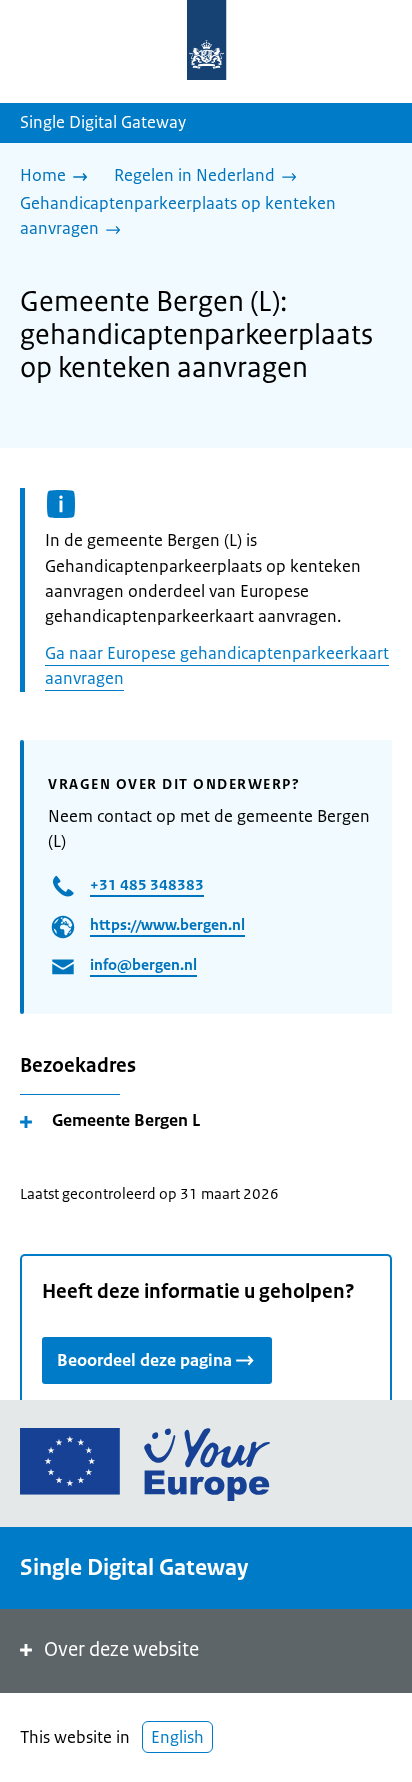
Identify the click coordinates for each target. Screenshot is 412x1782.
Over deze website (121, 1649)
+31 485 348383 (147, 884)
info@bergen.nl (143, 964)
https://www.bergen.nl (167, 924)
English (177, 1737)
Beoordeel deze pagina (144, 1360)
